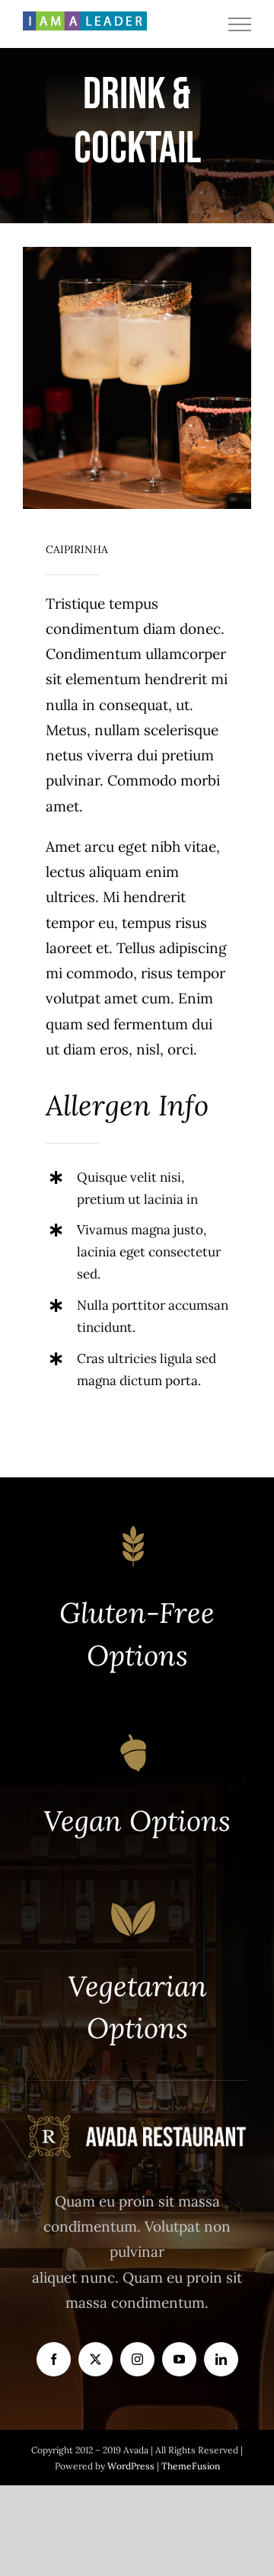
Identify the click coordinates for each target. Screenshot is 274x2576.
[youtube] (179, 2359)
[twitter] (96, 2359)
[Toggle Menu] (240, 24)
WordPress (132, 2466)
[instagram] (137, 2359)
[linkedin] (221, 2359)
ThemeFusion (191, 2466)
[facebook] (54, 2359)
